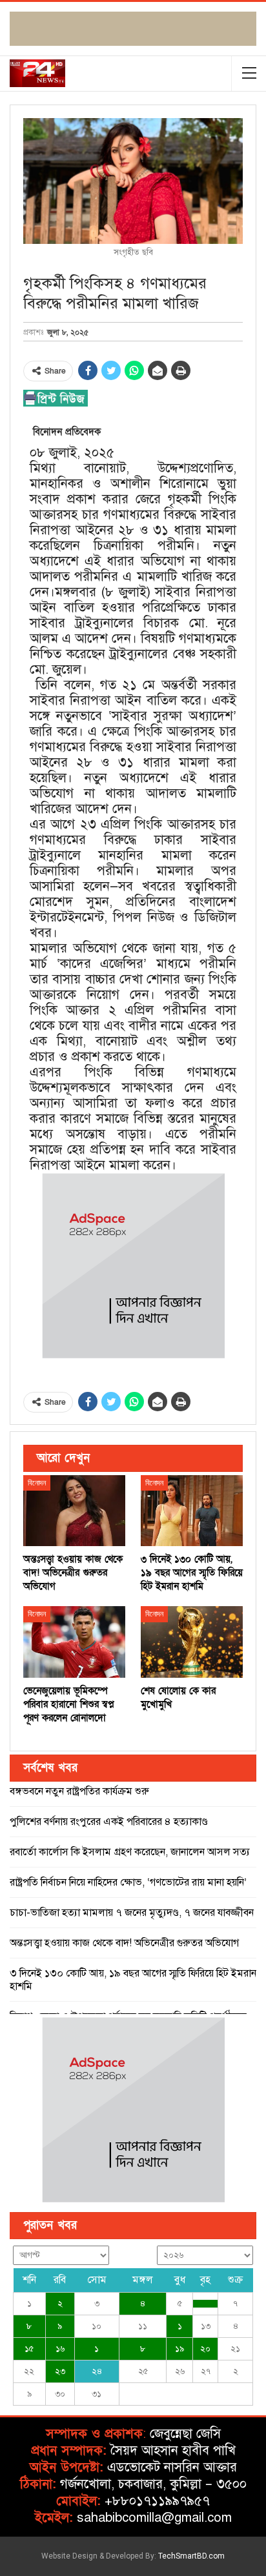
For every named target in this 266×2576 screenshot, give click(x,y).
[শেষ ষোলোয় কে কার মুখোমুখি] (192, 1642)
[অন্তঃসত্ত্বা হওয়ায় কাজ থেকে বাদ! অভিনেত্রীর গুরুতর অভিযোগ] (74, 1511)
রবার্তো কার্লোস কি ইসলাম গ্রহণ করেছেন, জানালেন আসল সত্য (130, 1852)
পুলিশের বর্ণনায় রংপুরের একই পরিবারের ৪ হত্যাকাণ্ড (109, 1822)
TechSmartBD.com (191, 2556)
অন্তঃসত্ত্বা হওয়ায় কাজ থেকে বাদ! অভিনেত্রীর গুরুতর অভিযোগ (124, 1943)
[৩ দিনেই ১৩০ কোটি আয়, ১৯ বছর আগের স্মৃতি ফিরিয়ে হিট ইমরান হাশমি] (192, 1511)
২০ (205, 2349)
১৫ (29, 2349)
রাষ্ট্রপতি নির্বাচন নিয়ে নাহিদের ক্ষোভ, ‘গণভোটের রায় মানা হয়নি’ (128, 1882)
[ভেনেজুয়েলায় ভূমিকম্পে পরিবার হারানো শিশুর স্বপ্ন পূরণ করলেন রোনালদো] (74, 1642)
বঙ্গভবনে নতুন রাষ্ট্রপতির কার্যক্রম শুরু (79, 1791)
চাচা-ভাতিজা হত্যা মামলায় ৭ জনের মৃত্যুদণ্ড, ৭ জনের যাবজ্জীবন (132, 1913)
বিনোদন (37, 1483)
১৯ (179, 2349)
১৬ (60, 2349)
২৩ (60, 2371)
